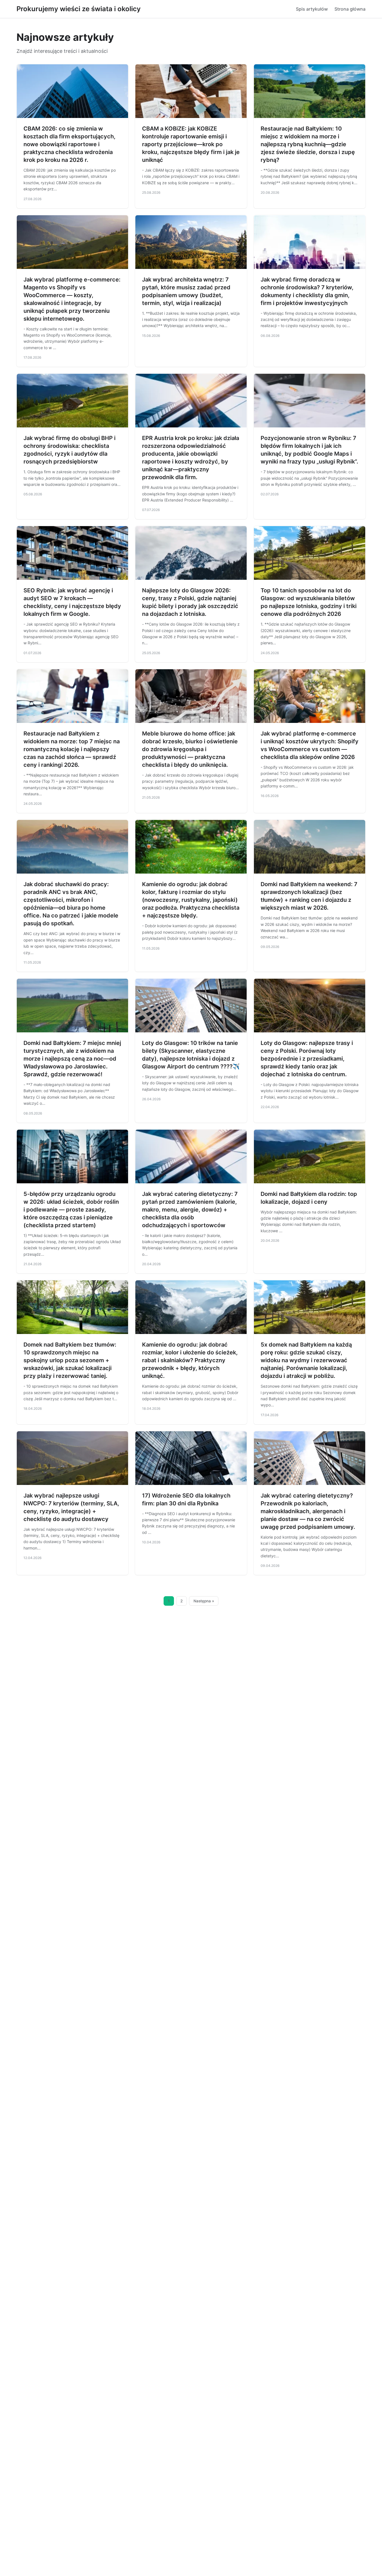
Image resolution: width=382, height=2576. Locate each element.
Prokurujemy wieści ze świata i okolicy (79, 9)
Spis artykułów (312, 9)
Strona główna (350, 9)
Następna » (204, 1601)
